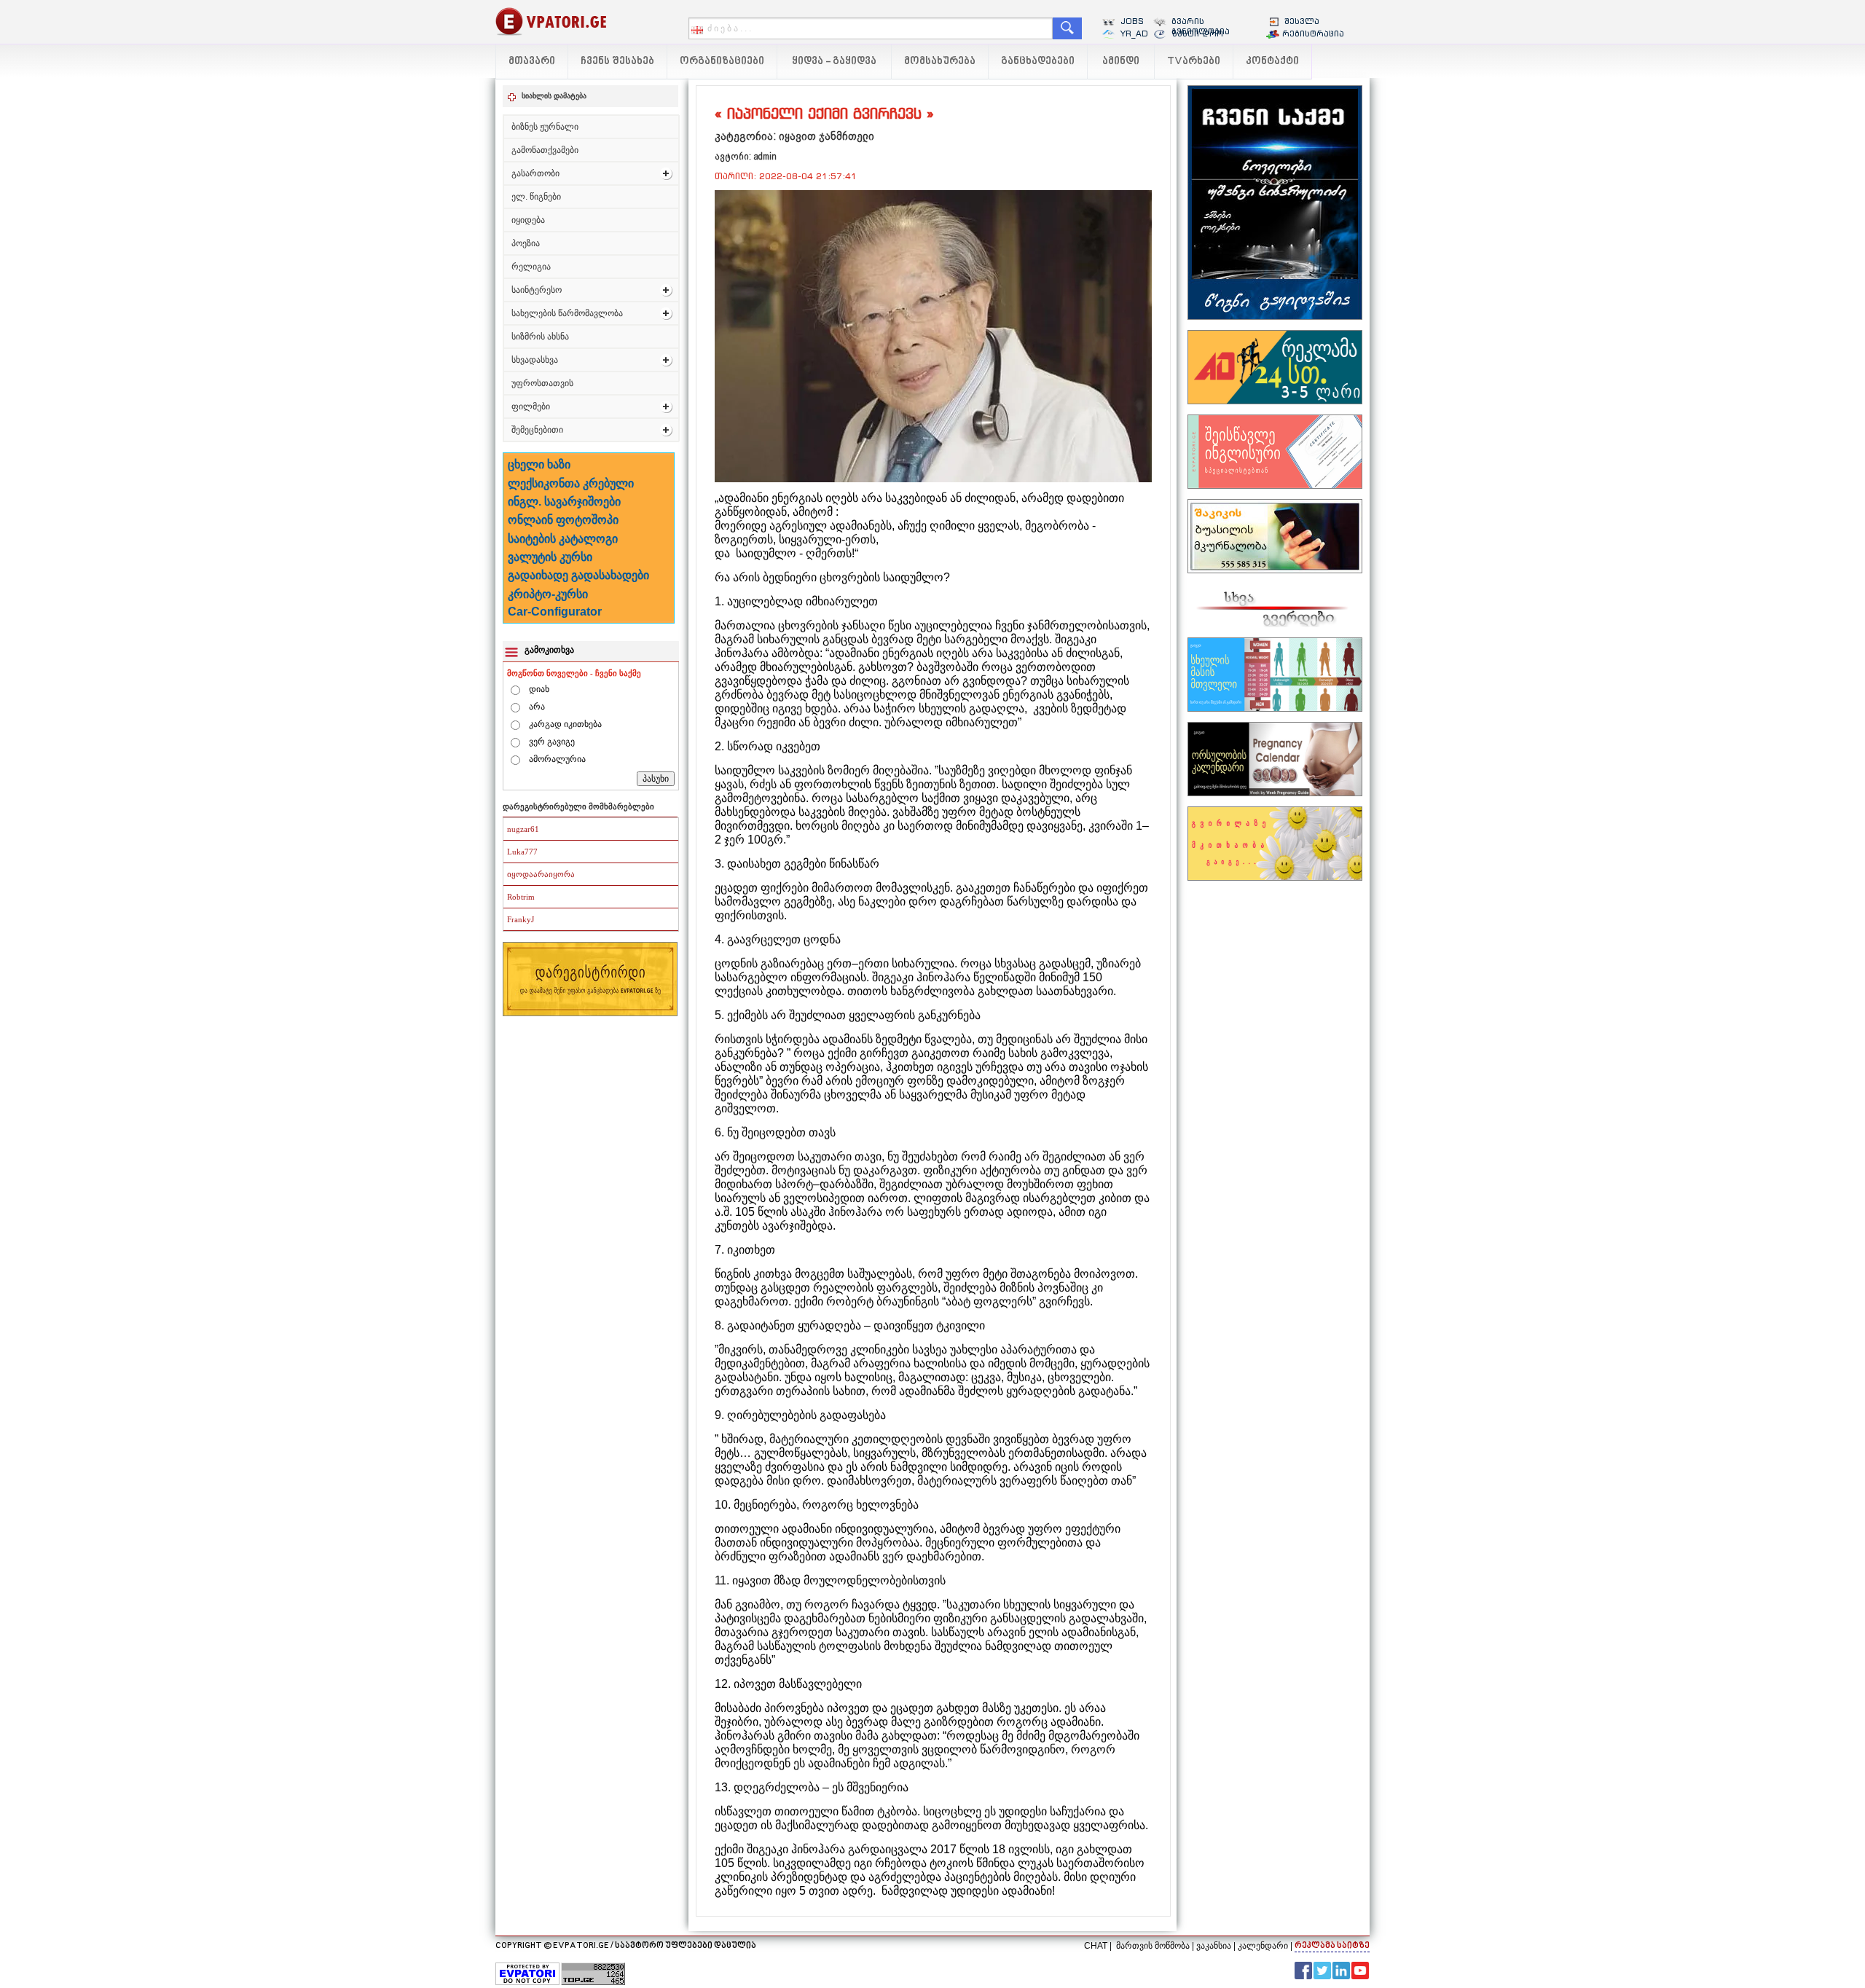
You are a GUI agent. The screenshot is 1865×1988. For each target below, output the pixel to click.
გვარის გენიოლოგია (1201, 26)
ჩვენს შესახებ (617, 62)
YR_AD (1134, 34)
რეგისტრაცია (1313, 34)
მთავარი (532, 62)
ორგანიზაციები (722, 62)
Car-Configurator (555, 612)
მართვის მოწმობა (1153, 1946)
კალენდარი (1263, 1946)
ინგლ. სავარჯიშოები (564, 502)
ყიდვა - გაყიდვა (834, 62)
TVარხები (1194, 62)
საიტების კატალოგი (563, 539)
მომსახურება (940, 62)
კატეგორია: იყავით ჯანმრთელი (794, 136)
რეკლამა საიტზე (1332, 1946)
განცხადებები (1038, 62)
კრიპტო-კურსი (548, 594)
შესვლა (1302, 21)
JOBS (1132, 21)
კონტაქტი (1272, 62)
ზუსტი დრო (1197, 34)
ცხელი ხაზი (539, 464)
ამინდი (1121, 62)
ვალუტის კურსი (550, 557)
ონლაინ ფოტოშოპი (563, 520)
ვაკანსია (1214, 1946)
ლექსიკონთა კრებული (571, 483)
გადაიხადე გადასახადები (578, 575)
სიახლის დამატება (554, 96)
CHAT (1096, 1946)
